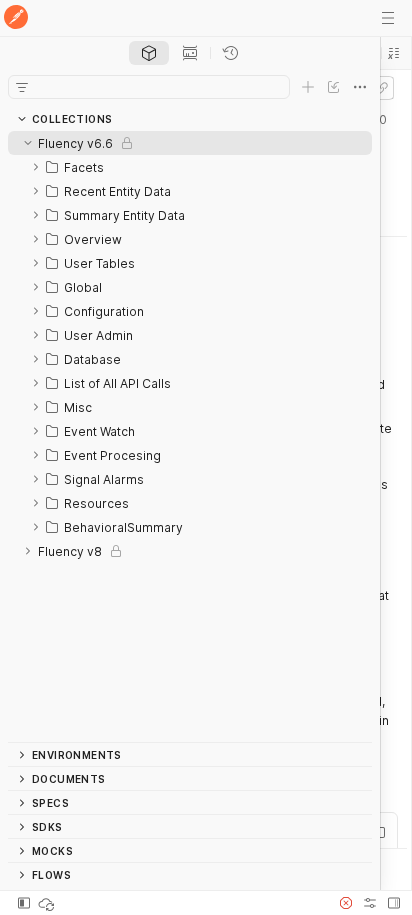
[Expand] (36, 167)
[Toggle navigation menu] (388, 18)
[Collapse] (28, 143)
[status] (48, 903)
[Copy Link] (382, 88)
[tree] (190, 436)
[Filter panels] (22, 87)
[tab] (149, 53)
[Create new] (308, 87)
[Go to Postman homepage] (16, 18)
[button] (394, 53)
